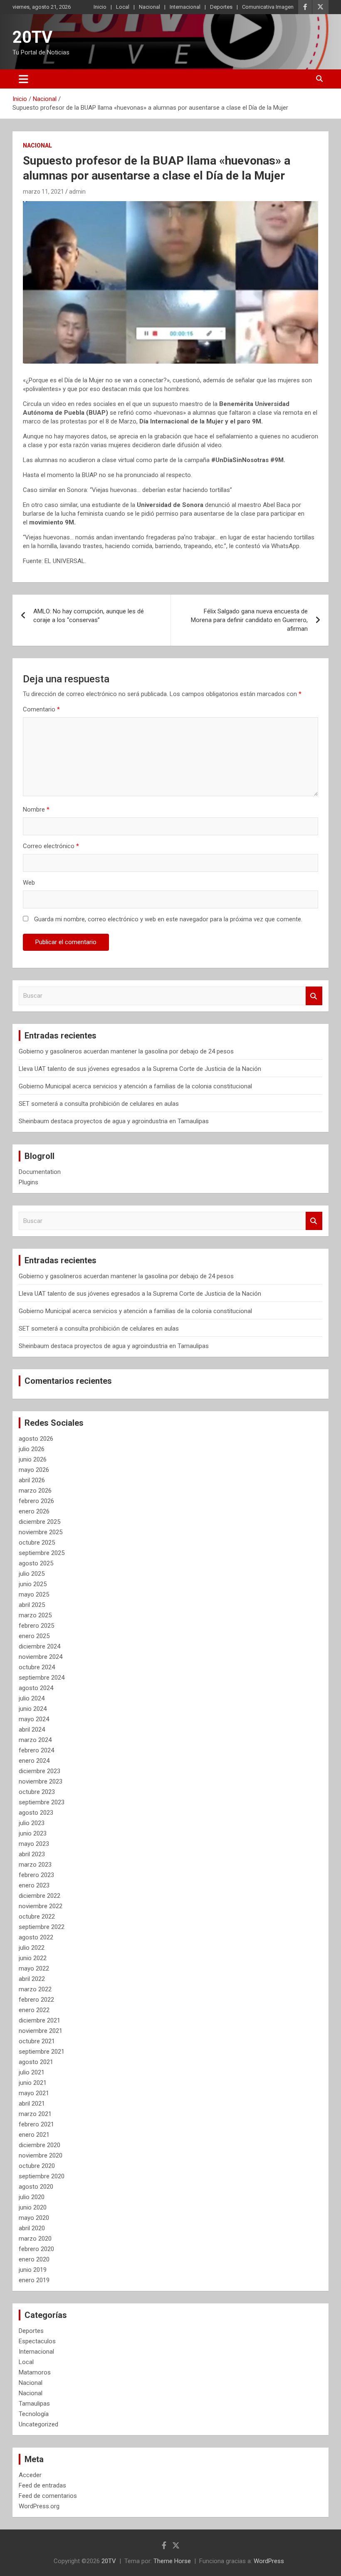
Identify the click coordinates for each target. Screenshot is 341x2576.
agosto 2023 (36, 1813)
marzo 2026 (35, 1491)
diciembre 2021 (40, 2020)
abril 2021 (32, 2104)
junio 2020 (33, 2207)
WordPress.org (39, 2506)
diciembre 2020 (40, 2145)
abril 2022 (32, 1979)
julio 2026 (32, 1449)
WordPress (269, 2561)
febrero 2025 (36, 1626)
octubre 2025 (37, 1543)
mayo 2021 (34, 2093)
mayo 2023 (34, 1844)
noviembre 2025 (41, 1532)
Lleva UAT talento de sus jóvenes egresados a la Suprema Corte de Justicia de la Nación (140, 1069)
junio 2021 (33, 2083)
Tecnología (34, 2414)
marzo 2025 (35, 1615)
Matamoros (35, 2372)
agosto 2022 (36, 1937)
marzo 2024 (35, 1740)
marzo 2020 (35, 2239)
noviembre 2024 (41, 1657)
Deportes (221, 7)
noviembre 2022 (41, 1906)
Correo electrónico (51, 846)
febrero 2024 (36, 1750)
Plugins (28, 1182)
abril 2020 (32, 2228)
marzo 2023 (35, 1865)
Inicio (100, 7)
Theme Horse (172, 2561)
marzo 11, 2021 (43, 192)
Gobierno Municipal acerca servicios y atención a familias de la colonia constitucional (135, 1086)
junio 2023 (33, 1833)
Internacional (185, 7)
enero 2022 (34, 2010)
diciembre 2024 (40, 1646)
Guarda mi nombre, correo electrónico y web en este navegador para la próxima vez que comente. (168, 919)
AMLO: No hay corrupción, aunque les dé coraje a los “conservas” (89, 616)
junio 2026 (33, 1459)
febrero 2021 (36, 2124)
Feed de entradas (42, 2485)
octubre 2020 (37, 2166)
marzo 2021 (35, 2114)
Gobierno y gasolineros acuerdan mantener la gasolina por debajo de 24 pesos (126, 1051)
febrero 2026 (36, 1501)
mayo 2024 (34, 1719)
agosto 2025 (36, 1563)
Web (29, 883)
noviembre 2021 (41, 2031)
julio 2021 (32, 2072)
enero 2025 (34, 1636)
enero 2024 (34, 1761)
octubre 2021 (37, 2041)
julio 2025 (32, 1574)
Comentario (41, 709)
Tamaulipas (34, 2404)
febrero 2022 (36, 2000)
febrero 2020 (36, 2249)
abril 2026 (32, 1480)
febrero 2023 (36, 1875)
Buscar (314, 996)
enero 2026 (34, 1511)
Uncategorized (38, 2424)
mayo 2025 (34, 1594)
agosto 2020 (36, 2187)
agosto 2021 (36, 2062)
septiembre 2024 (42, 1678)
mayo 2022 (34, 1968)
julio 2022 (32, 1948)
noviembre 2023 (41, 1781)
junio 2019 (33, 2270)
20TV (32, 37)
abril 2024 (32, 1730)
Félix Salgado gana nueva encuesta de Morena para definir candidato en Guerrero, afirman (249, 620)
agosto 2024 (36, 1688)
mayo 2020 (34, 2218)
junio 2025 (33, 1584)
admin (77, 192)
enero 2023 (34, 1885)
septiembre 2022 (42, 1927)
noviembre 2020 (41, 2155)
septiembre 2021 (42, 2052)
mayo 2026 (34, 1470)
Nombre (36, 809)
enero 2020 (34, 2259)
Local (123, 7)
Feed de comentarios (48, 2496)
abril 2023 (32, 1854)
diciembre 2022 (40, 1896)
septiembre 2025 (42, 1553)
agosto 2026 (36, 1439)
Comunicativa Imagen (268, 7)
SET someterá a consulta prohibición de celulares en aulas (99, 1104)
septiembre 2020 (42, 2176)
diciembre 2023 (40, 1771)
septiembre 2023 (42, 1802)
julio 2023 (32, 1823)
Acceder (30, 2475)
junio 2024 (33, 1709)
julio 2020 (32, 2197)
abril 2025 (32, 1605)
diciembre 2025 (40, 1522)
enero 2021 (34, 2135)
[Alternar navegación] (23, 79)
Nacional (149, 7)
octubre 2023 (37, 1792)
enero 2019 (34, 2280)
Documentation (40, 1172)
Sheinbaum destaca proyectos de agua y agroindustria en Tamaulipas (114, 1121)
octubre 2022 (37, 1917)
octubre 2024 (37, 1667)
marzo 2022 (35, 1989)
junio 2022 (33, 1958)
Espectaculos (37, 2341)
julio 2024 (32, 1698)
